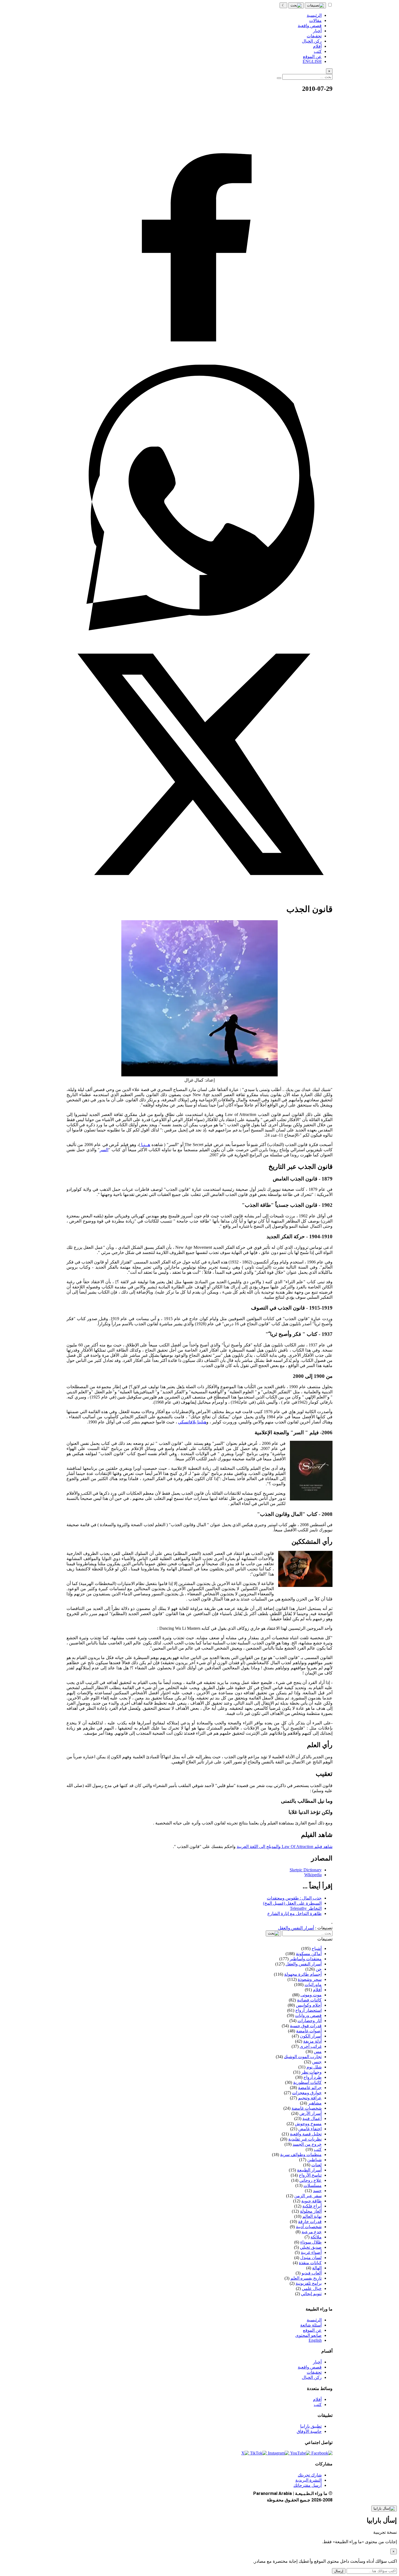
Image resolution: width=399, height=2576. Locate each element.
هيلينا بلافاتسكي (192, 1422)
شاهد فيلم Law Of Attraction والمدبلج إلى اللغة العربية (285, 1847)
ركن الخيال (312, 2377)
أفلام (317, 2399)
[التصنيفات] (315, 5)
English (315, 2340)
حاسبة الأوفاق (309, 2431)
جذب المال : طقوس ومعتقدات (294, 1898)
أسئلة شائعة (311, 2325)
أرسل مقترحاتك (308, 2485)
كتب (318, 2405)
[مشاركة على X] (199, 896)
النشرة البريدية (308, 2480)
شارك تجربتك (310, 2475)
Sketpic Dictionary (306, 1870)
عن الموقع (312, 2330)
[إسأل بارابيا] (384, 2508)
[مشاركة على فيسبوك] (199, 362)
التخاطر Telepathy (306, 1908)
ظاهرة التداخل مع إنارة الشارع (294, 1913)
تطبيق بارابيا (311, 2426)
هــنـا (145, 1145)
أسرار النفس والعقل (296, 1928)
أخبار (317, 2362)
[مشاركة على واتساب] (199, 629)
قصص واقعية (310, 2367)
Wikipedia (313, 1875)
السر (104, 1150)
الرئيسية (314, 2320)
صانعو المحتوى (308, 2335)
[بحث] (296, 5)
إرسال (339, 2571)
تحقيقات (314, 2372)
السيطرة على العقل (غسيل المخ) (292, 1903)
